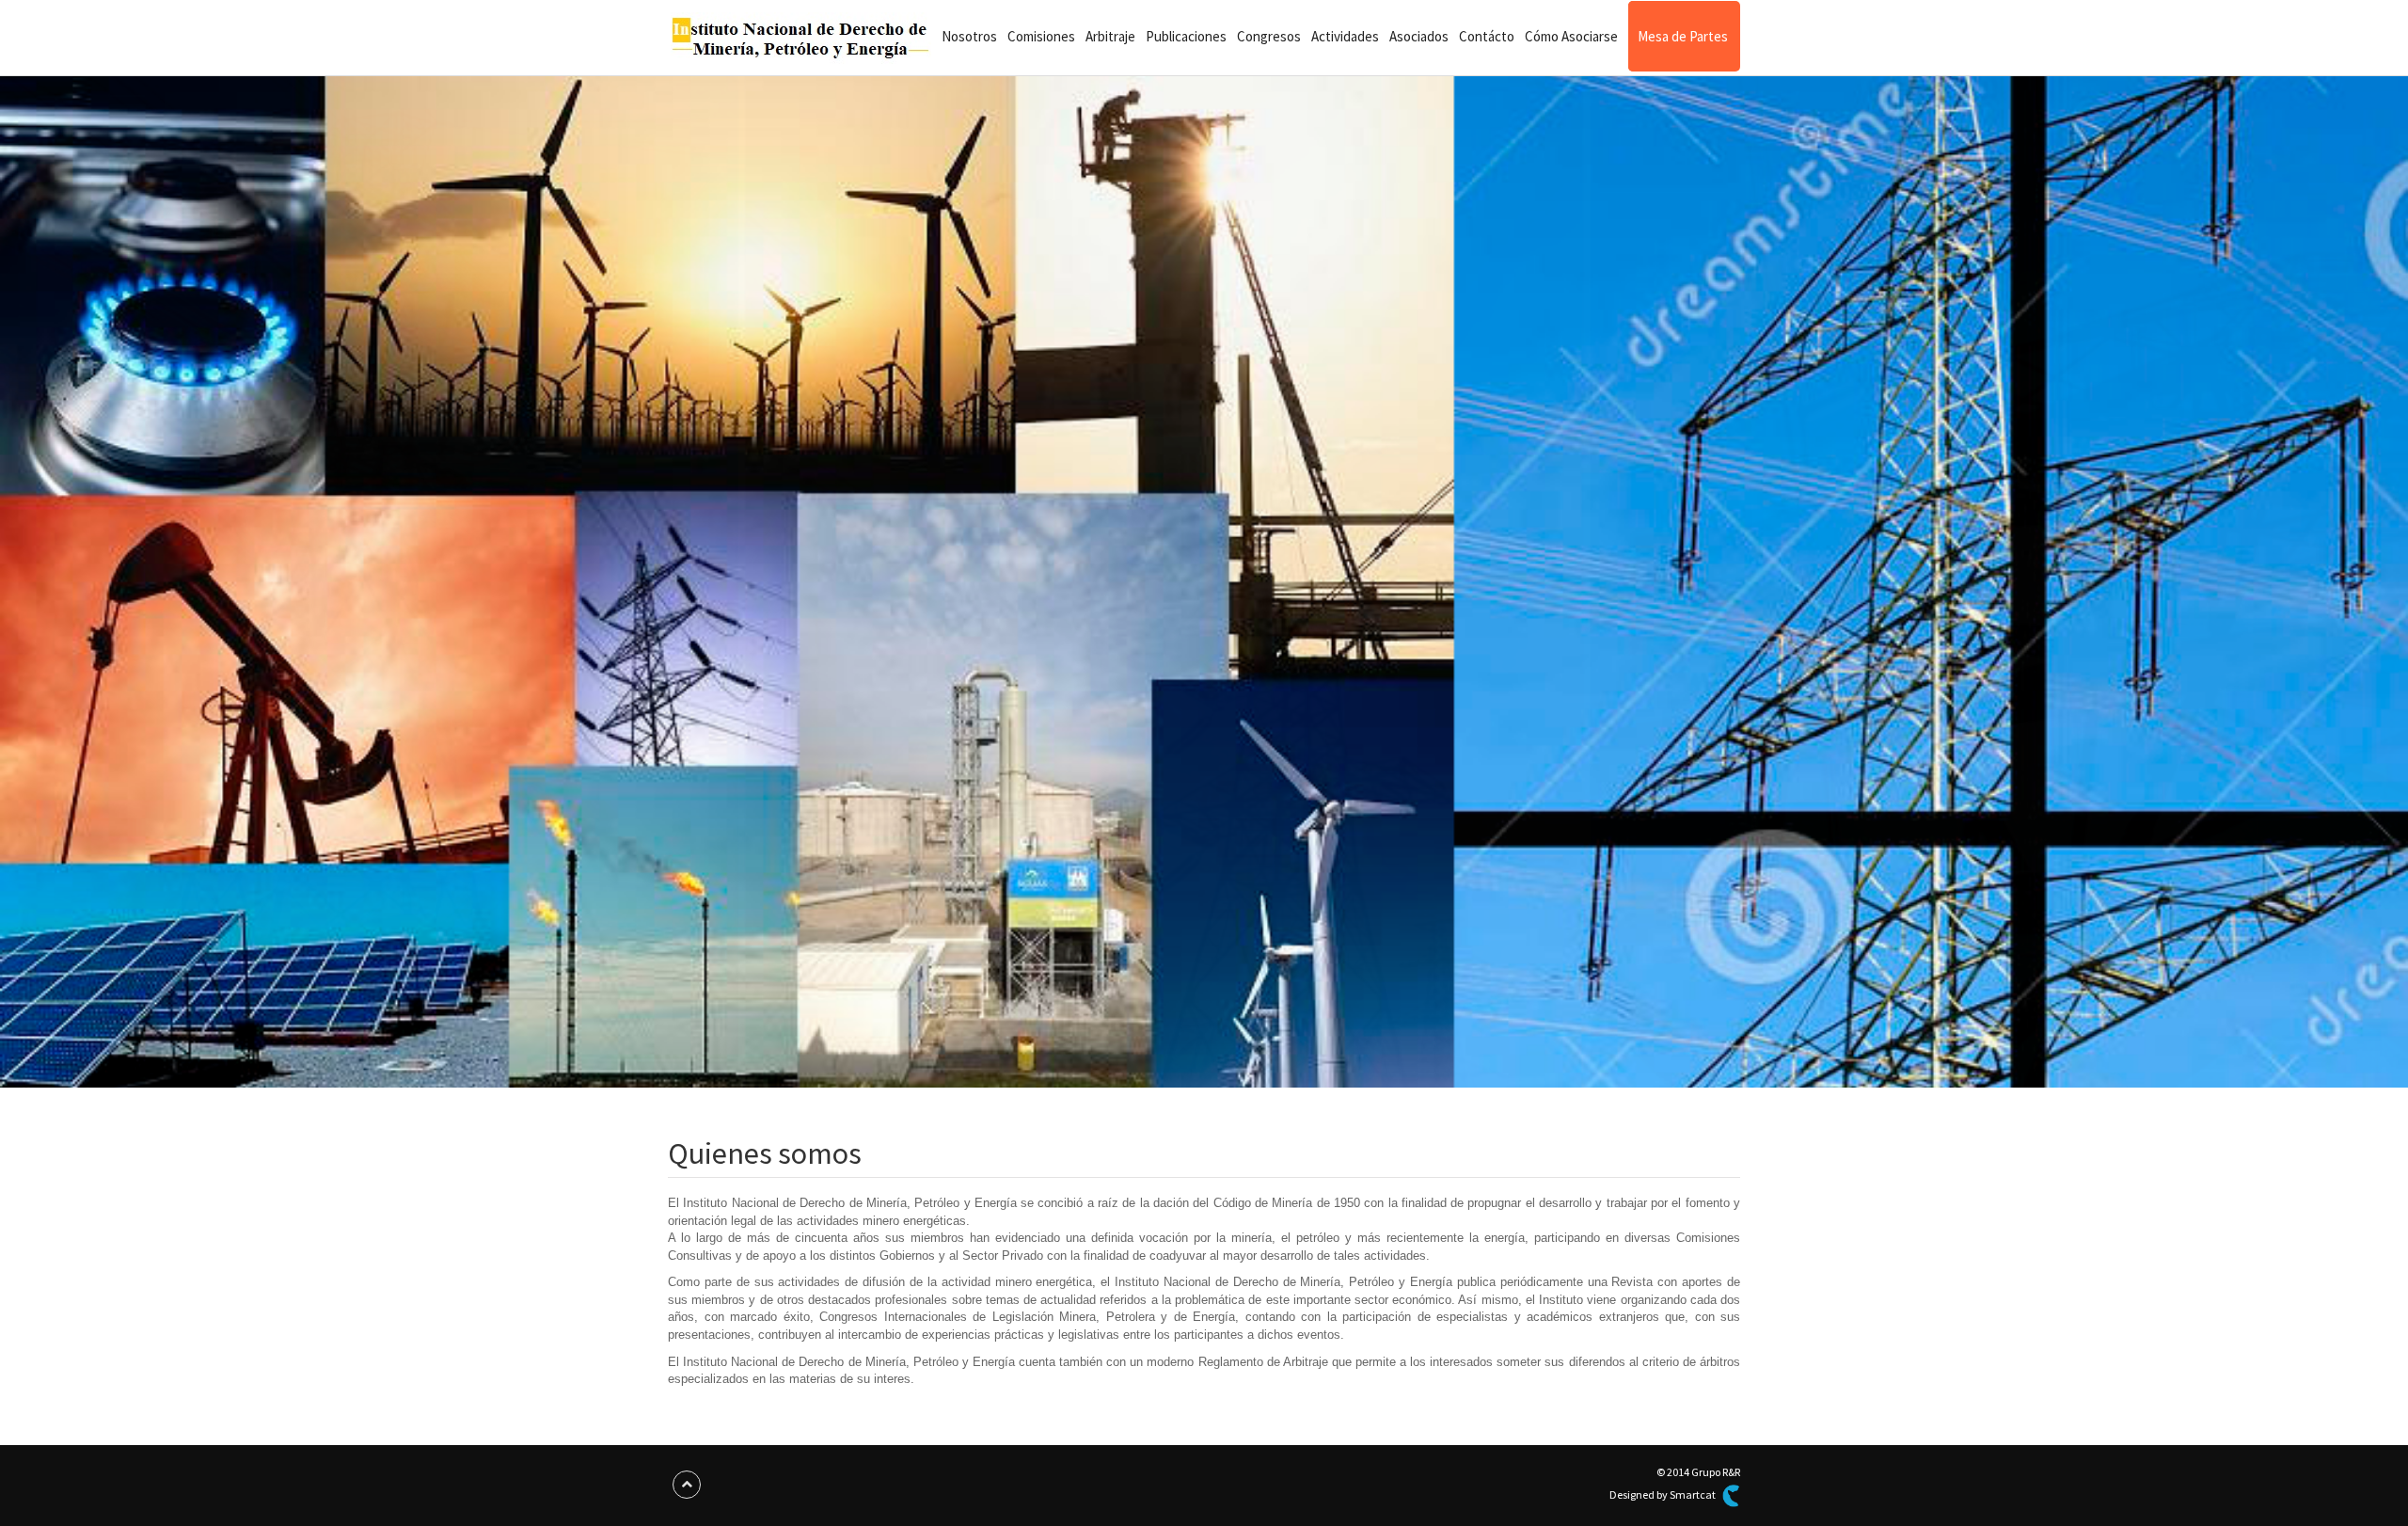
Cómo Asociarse (1571, 36)
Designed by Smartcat (1663, 1494)
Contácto (1487, 36)
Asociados (1419, 36)
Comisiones (1041, 36)
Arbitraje (1110, 36)
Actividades (1345, 36)
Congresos (1269, 36)
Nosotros (969, 36)
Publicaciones (1186, 36)
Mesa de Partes (1683, 36)
